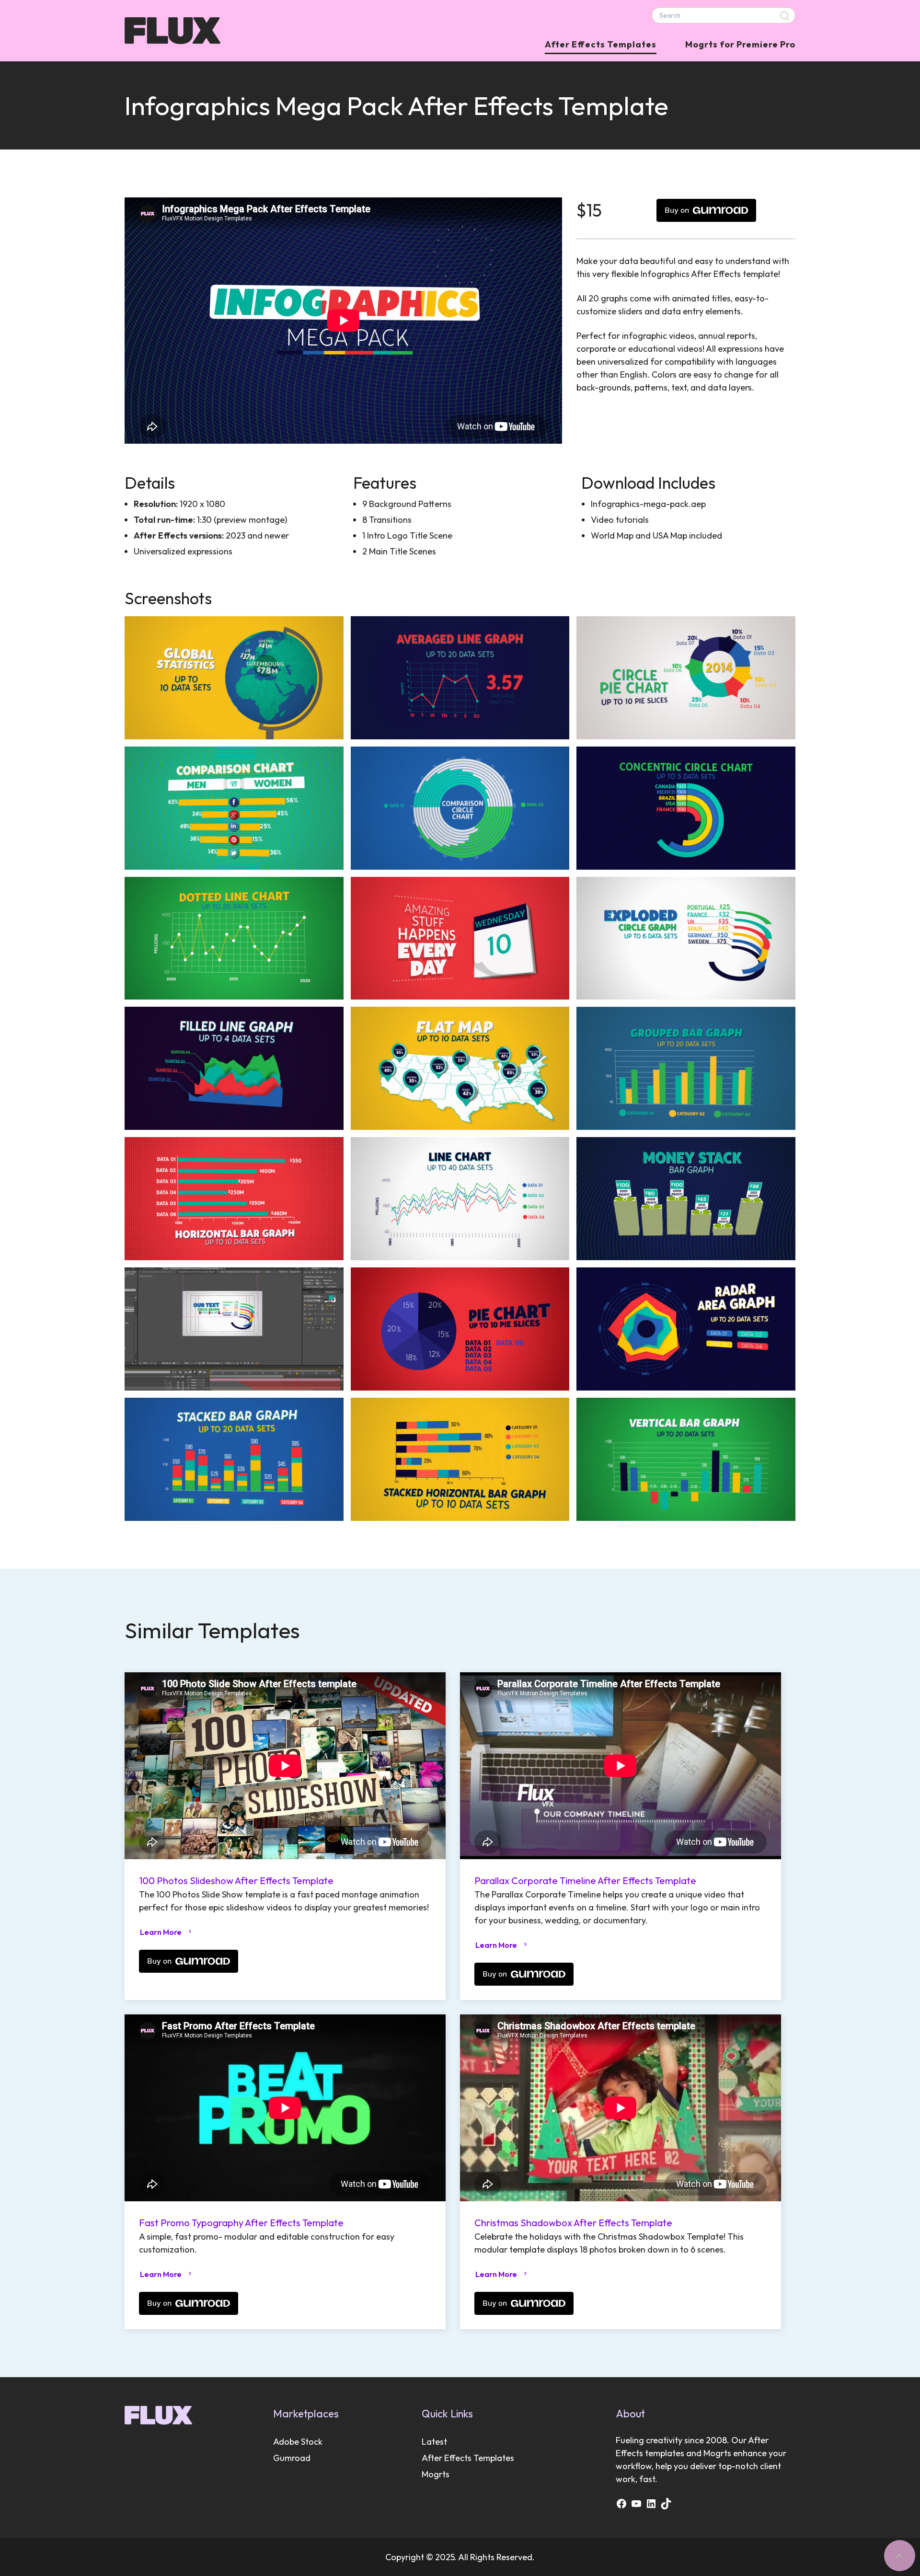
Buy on (677, 210)
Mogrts (436, 2474)
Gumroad (292, 2458)
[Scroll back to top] (900, 2556)
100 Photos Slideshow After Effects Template (236, 1880)
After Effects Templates (601, 44)
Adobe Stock (298, 2442)
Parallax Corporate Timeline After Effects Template (585, 1880)
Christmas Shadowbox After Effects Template (573, 2223)
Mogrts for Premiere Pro (740, 44)
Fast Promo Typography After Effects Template (241, 2223)
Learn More (161, 1932)
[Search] (786, 16)
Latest (434, 2442)
